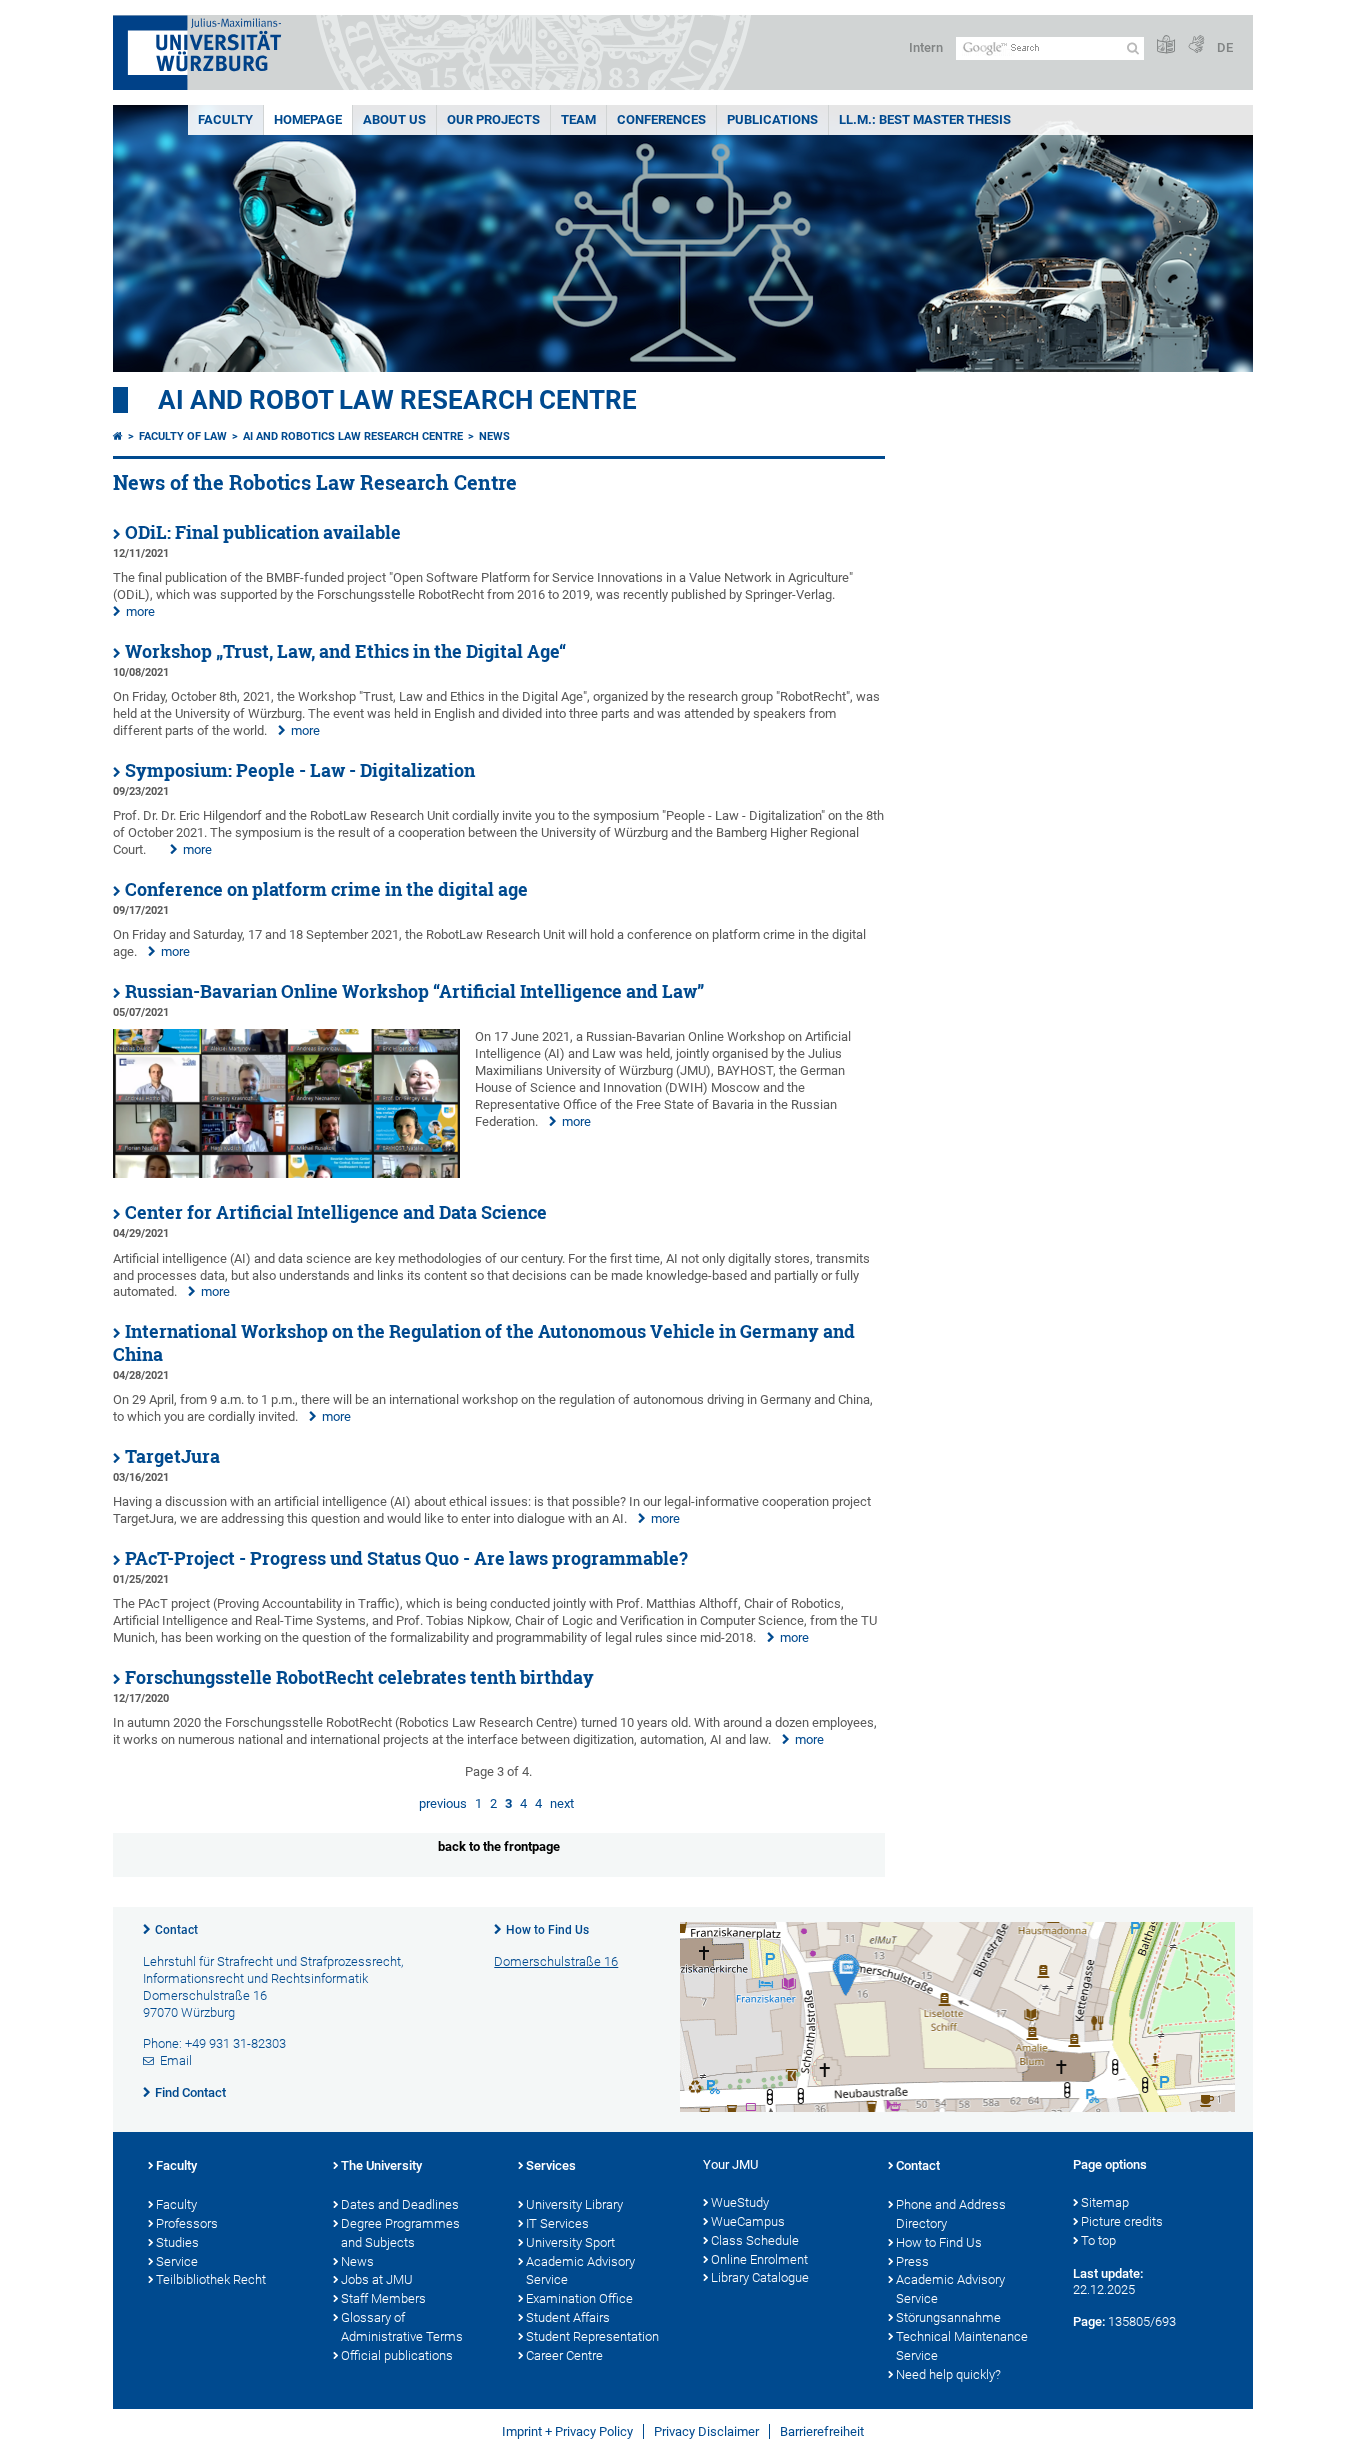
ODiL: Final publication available (263, 532)
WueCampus (748, 2221)
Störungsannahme (948, 2317)
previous (443, 1803)
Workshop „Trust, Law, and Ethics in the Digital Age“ (345, 651)
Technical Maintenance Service (962, 2346)
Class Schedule (755, 2240)
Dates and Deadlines (400, 2204)
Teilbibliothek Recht (211, 2279)
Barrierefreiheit (822, 2431)
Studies (177, 2242)
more (140, 611)
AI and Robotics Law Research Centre (353, 436)
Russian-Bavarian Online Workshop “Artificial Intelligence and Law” (414, 991)
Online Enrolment (759, 2259)
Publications (772, 119)
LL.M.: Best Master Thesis (925, 119)
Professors (187, 2223)
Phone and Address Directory (951, 2214)
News (494, 436)
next (562, 1803)
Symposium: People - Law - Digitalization (300, 770)
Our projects (493, 119)
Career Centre (564, 2355)
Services (551, 2165)
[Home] (118, 436)
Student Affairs (568, 2317)
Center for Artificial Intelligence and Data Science (336, 1212)
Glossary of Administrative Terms (402, 2327)
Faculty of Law (183, 436)
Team (578, 119)
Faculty (225, 119)
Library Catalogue (760, 2277)
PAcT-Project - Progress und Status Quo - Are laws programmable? (406, 1558)
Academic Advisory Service (580, 2271)
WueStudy (740, 2202)
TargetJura (172, 1456)
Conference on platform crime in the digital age (326, 889)
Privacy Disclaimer (706, 2431)
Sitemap (1105, 2202)
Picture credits (1122, 2221)
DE (1225, 47)
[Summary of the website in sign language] (1196, 45)
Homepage (308, 119)
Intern (926, 47)
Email (176, 2060)
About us (394, 119)
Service (177, 2261)
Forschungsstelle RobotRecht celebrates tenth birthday (359, 1677)
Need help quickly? (948, 2374)
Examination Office (579, 2298)
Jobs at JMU (377, 2279)
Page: (1089, 2321)
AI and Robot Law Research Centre (397, 400)
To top (1098, 2240)
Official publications (397, 2355)
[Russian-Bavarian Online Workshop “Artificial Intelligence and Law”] (286, 1173)
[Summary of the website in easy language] (1166, 45)
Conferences (661, 119)
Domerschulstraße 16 (556, 1961)
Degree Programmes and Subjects (400, 2233)
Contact (176, 1930)
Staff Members (383, 2298)
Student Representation (592, 2336)
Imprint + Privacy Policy (567, 2431)
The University (381, 2165)
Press (912, 2261)
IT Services (557, 2223)
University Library (574, 2204)
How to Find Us (547, 1930)
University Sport (570, 2242)
